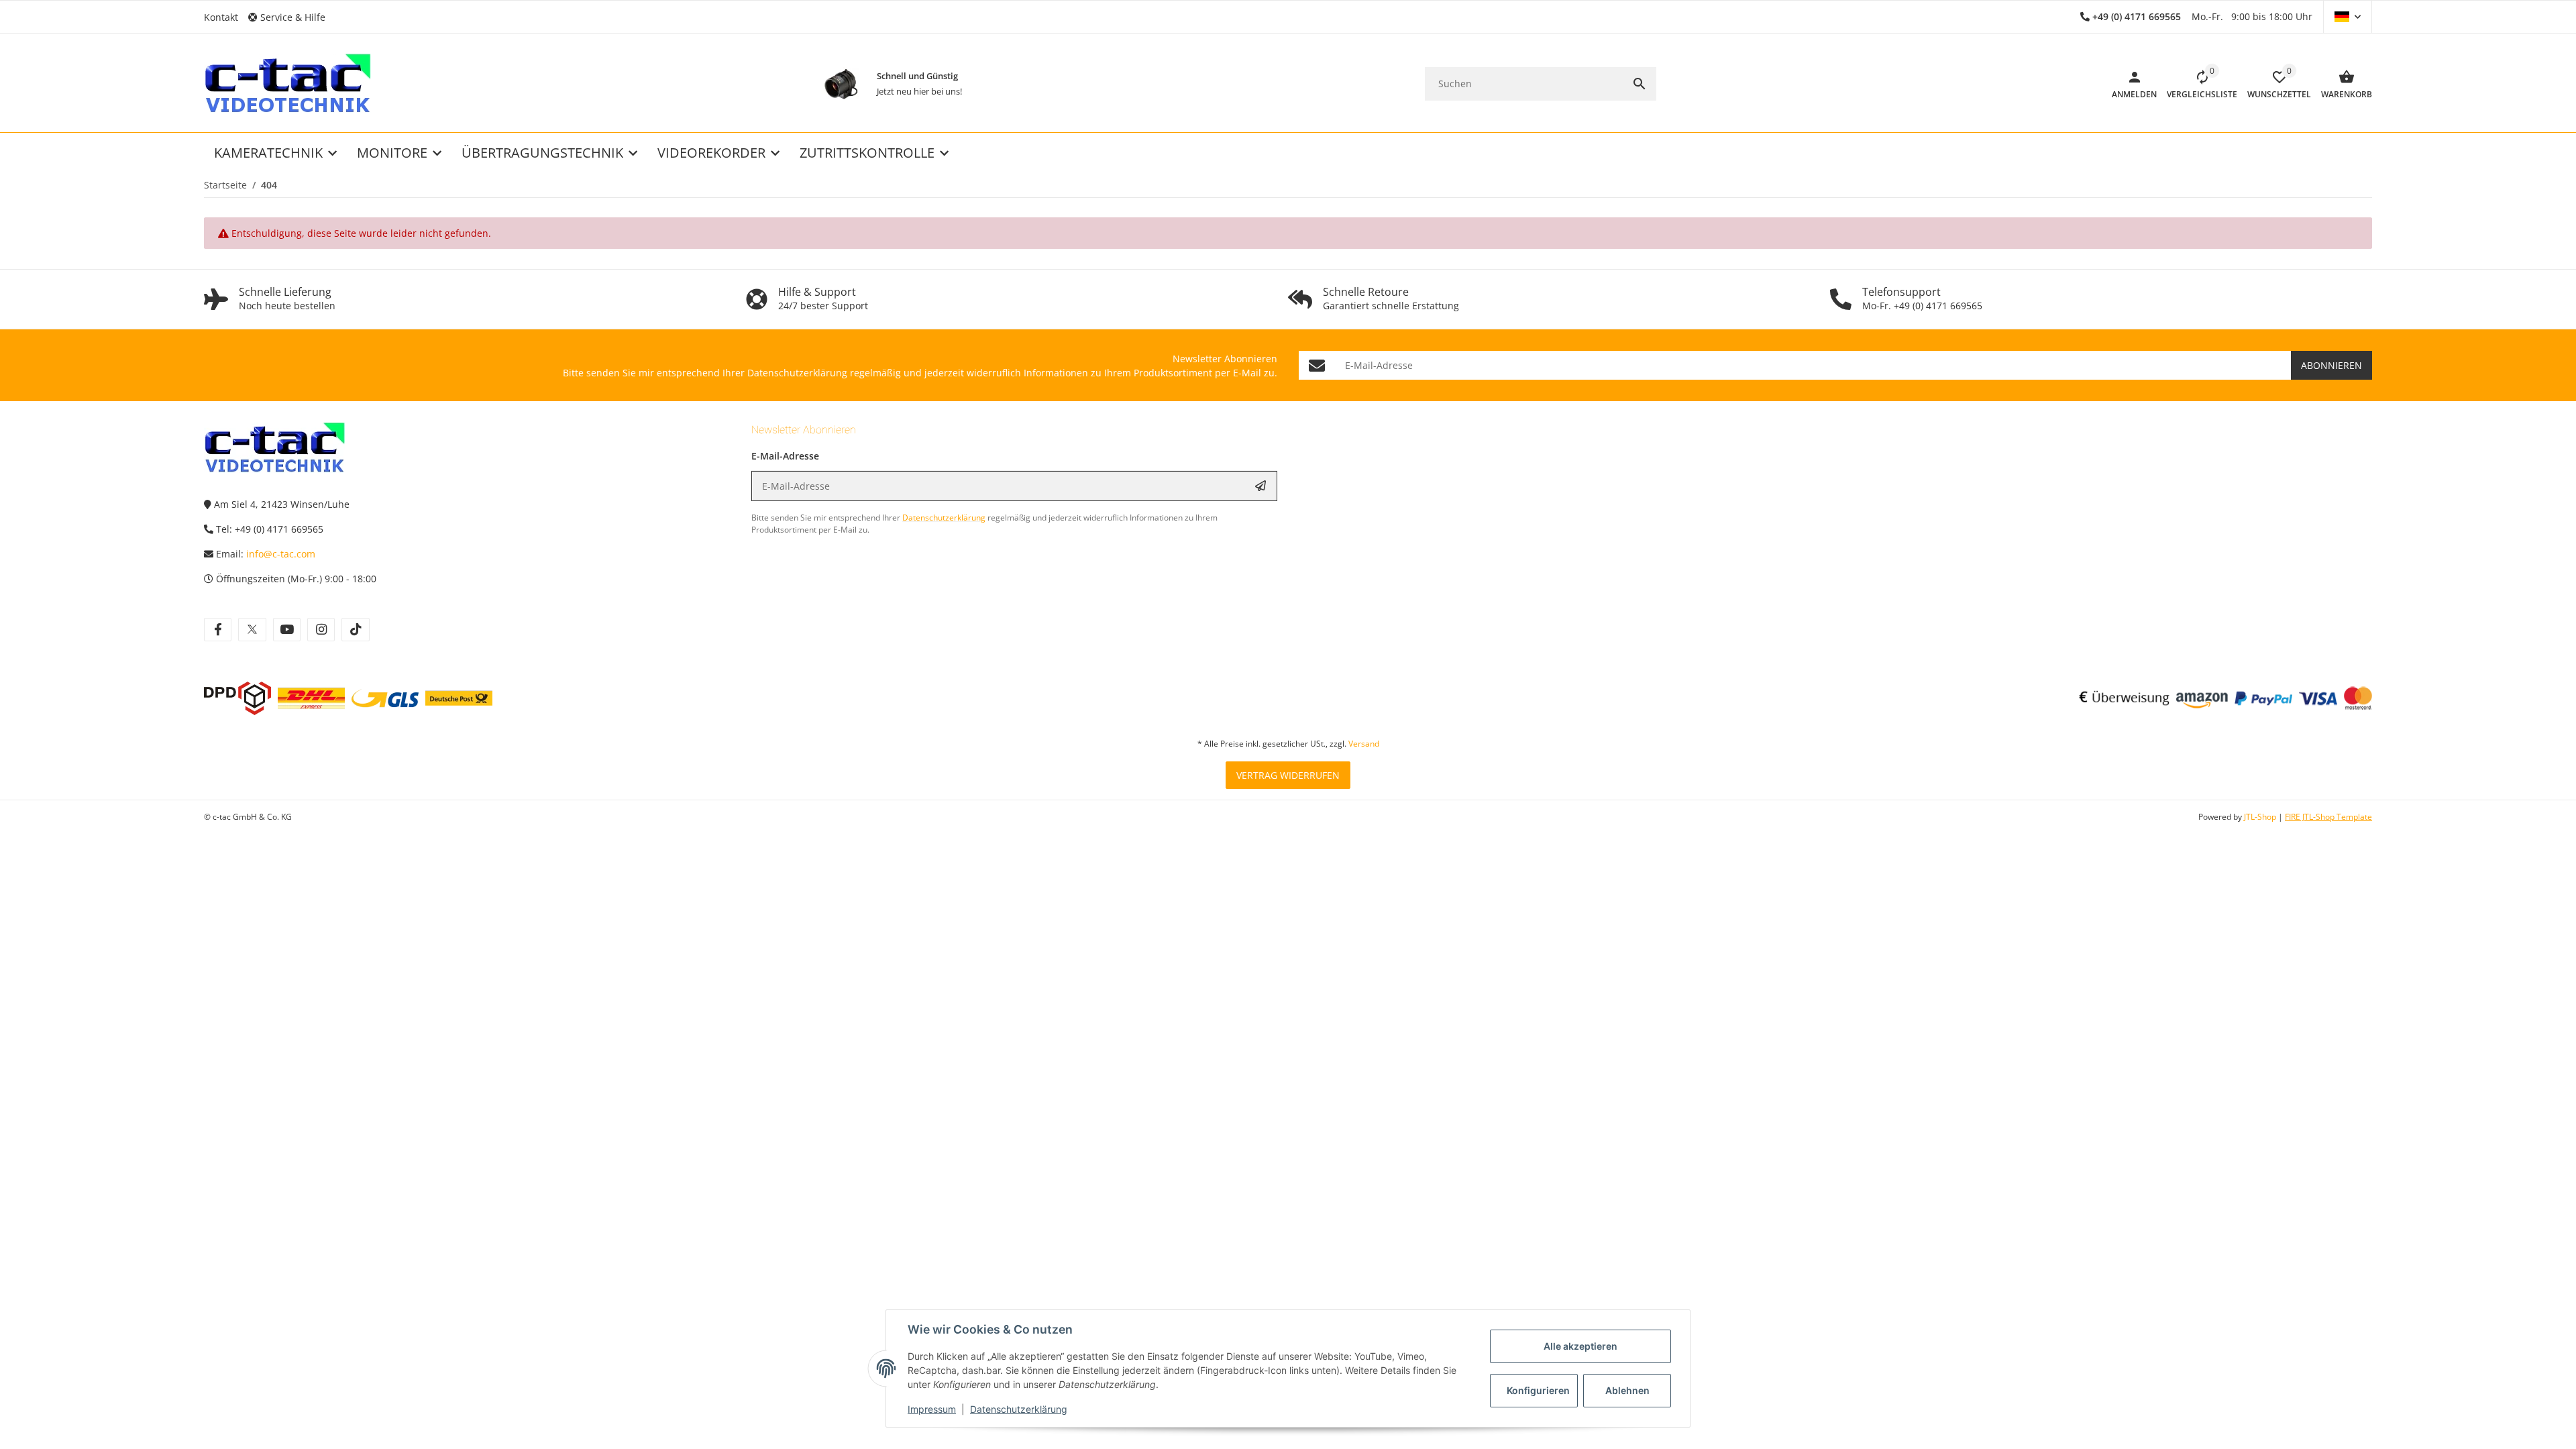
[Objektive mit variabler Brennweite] (841, 84)
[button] (292, 17)
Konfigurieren (1538, 1390)
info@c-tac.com (281, 554)
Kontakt (221, 17)
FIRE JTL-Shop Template (2328, 817)
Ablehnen (1627, 1390)
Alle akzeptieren (1580, 1346)
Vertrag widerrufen (1288, 775)
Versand (1364, 744)
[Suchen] (1640, 84)
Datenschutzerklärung (1019, 1409)
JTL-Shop (2261, 817)
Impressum (932, 1409)
